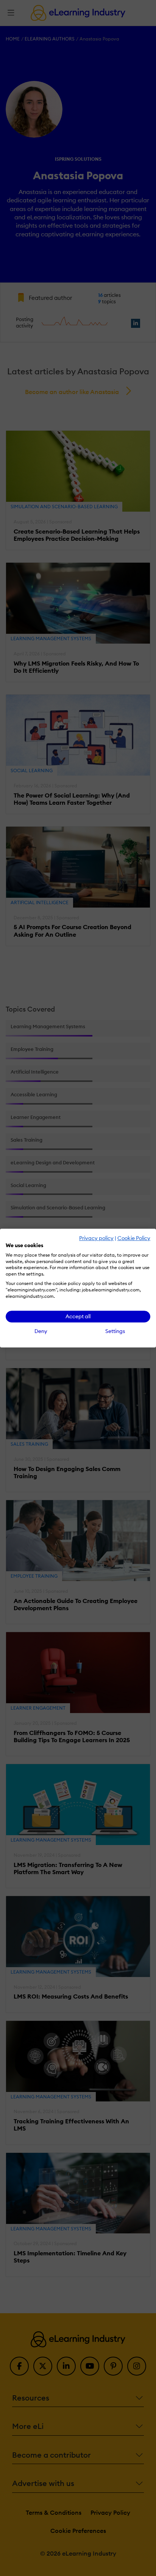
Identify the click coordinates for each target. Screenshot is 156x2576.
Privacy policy (96, 1238)
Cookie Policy (134, 1238)
